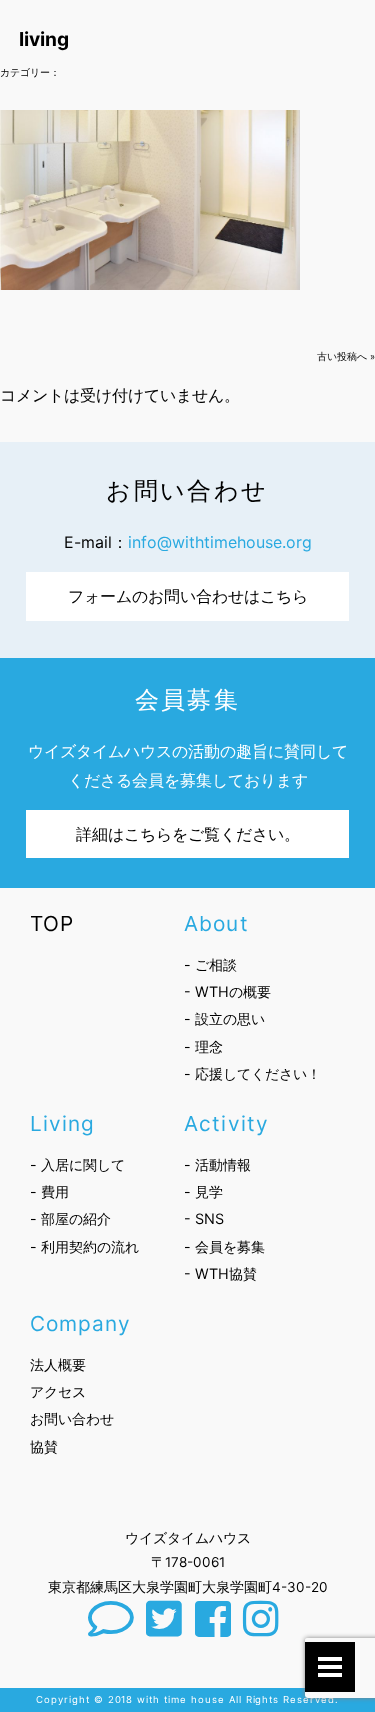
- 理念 (203, 1046)
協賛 (44, 1446)
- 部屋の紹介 (70, 1218)
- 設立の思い (224, 1018)
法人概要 (58, 1364)
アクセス (58, 1391)
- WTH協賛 (220, 1273)
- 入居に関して (77, 1164)
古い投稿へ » (346, 356)
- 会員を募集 (224, 1246)
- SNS (204, 1218)
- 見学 (203, 1191)
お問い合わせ (72, 1418)
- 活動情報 (217, 1164)
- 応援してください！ (252, 1073)
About (216, 923)
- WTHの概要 (227, 991)
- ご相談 (210, 964)
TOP (52, 923)
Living (62, 1123)
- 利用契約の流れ (84, 1246)
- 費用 (49, 1191)
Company (80, 1323)
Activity (226, 1123)
